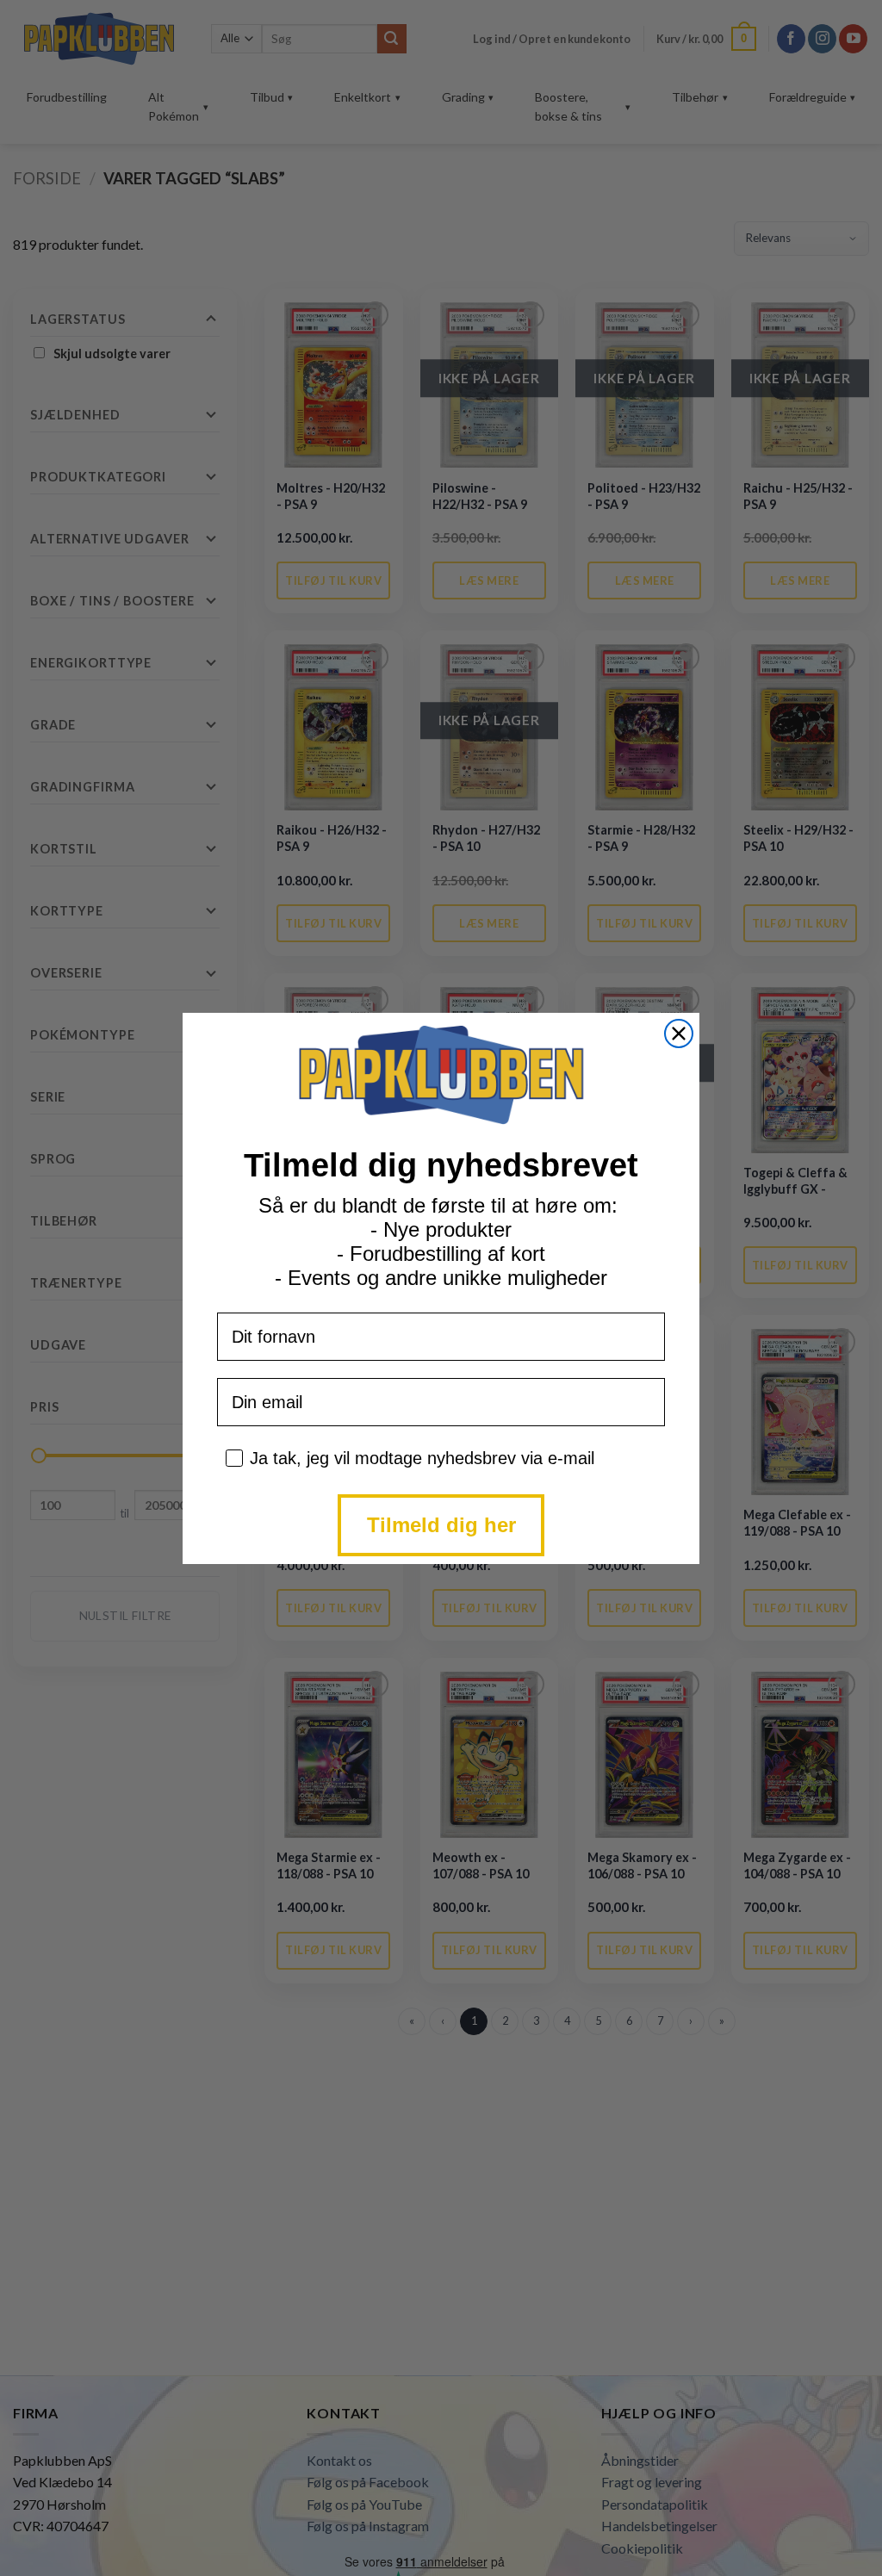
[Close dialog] (679, 1034)
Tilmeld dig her (441, 1525)
